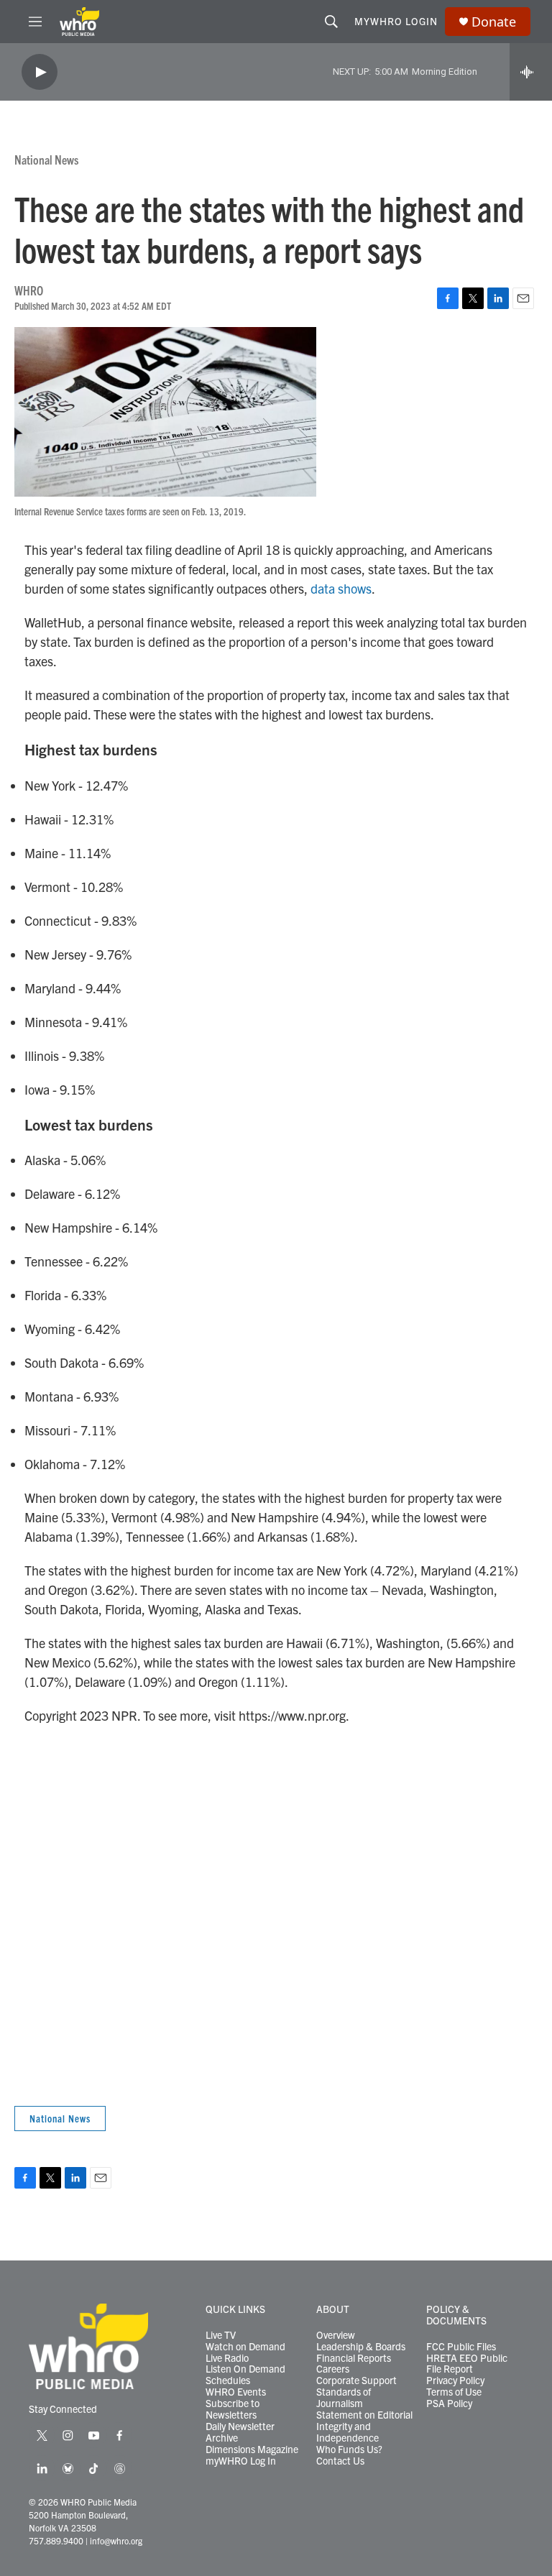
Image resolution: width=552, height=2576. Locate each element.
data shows (341, 588)
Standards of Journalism (344, 2398)
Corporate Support (356, 2380)
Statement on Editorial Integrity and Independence (364, 2426)
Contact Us (340, 2461)
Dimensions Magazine (252, 2449)
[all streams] (531, 72)
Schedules (228, 2380)
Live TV (221, 2335)
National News (46, 159)
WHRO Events (236, 2392)
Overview (336, 2335)
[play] (40, 72)
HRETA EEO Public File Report (467, 2364)
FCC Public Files (461, 2347)
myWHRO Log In (241, 2461)
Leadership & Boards (361, 2347)
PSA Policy (449, 2403)
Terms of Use (454, 2392)
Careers (333, 2369)
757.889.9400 (56, 2540)
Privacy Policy (455, 2380)
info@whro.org (116, 2540)
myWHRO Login (396, 21)
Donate (494, 22)
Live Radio (227, 2358)
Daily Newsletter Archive (240, 2432)
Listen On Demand (245, 2369)
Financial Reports (354, 2358)
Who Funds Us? (349, 2449)
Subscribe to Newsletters (233, 2409)
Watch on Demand (245, 2347)
